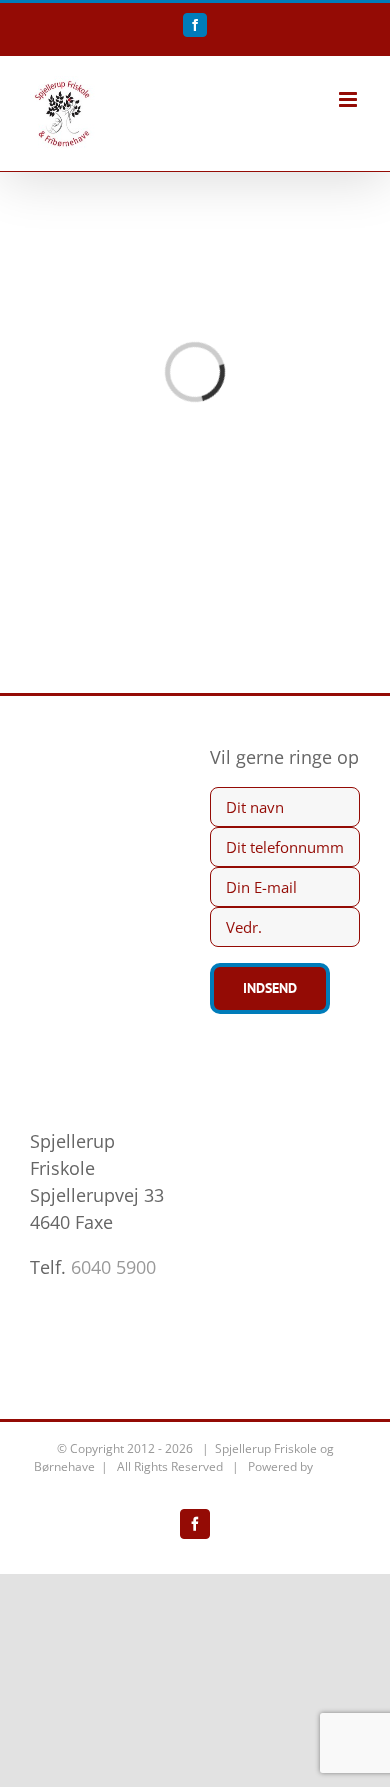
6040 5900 (113, 1267)
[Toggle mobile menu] (349, 99)
